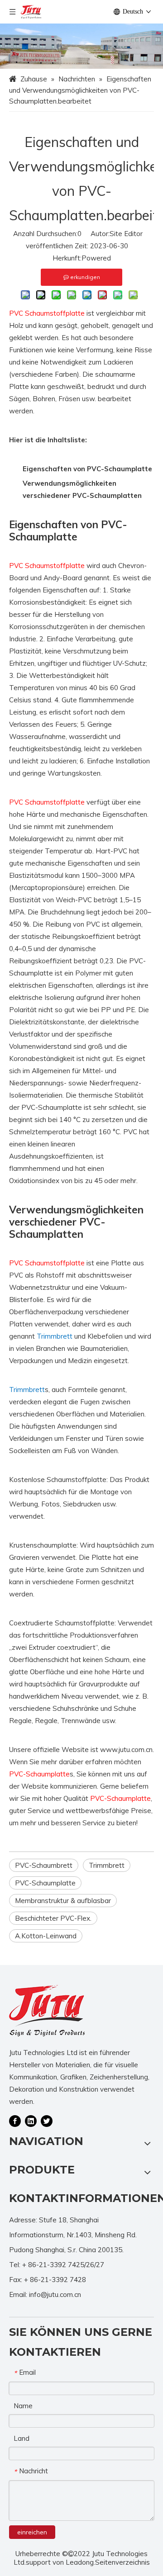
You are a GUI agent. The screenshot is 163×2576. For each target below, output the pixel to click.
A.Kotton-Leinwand (46, 1936)
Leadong (80, 2562)
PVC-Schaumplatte (45, 1883)
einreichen (32, 2532)
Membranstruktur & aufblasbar (63, 1901)
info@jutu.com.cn (55, 2294)
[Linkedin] (31, 2121)
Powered (96, 258)
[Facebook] (15, 2121)
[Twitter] (47, 2121)
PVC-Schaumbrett (44, 1865)
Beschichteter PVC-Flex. (53, 1918)
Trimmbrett (107, 1865)
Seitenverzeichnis (122, 2562)
